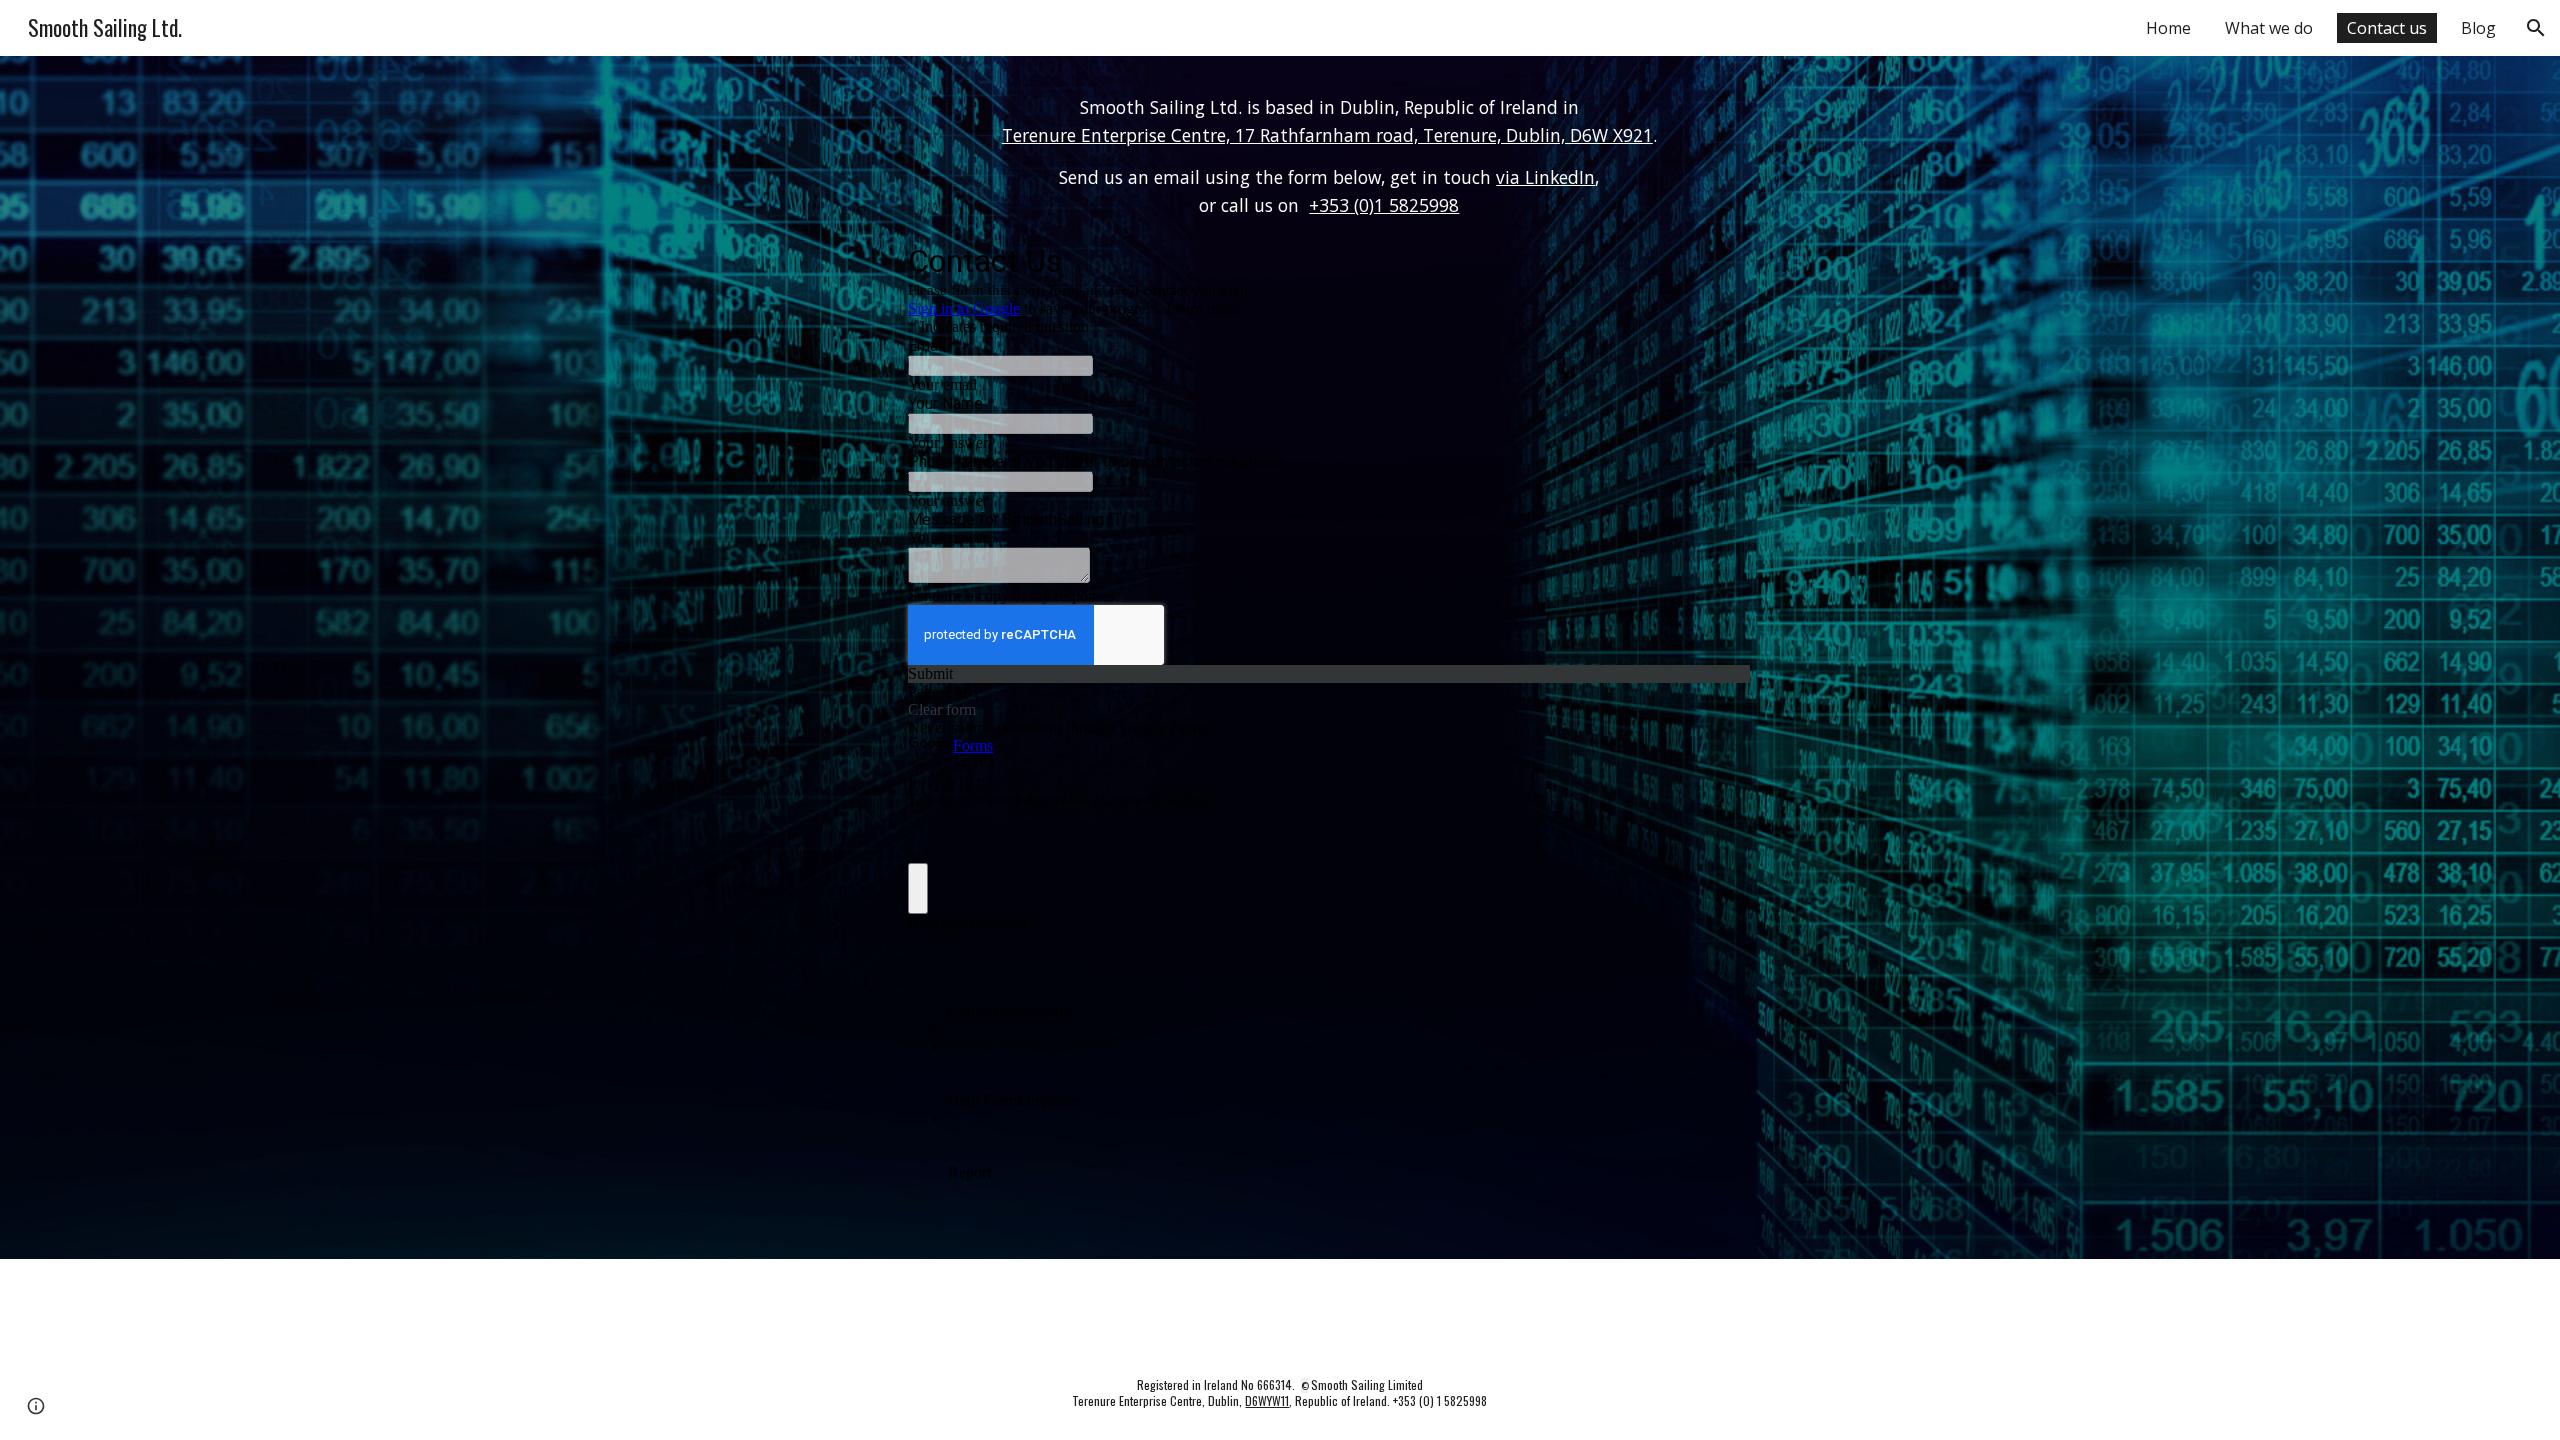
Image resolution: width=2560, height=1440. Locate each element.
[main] (1329, 157)
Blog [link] (2478, 28)
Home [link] (2168, 28)
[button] (2536, 28)
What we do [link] (2269, 28)
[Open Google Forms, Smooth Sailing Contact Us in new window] (1721, 260)
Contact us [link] (2387, 28)
